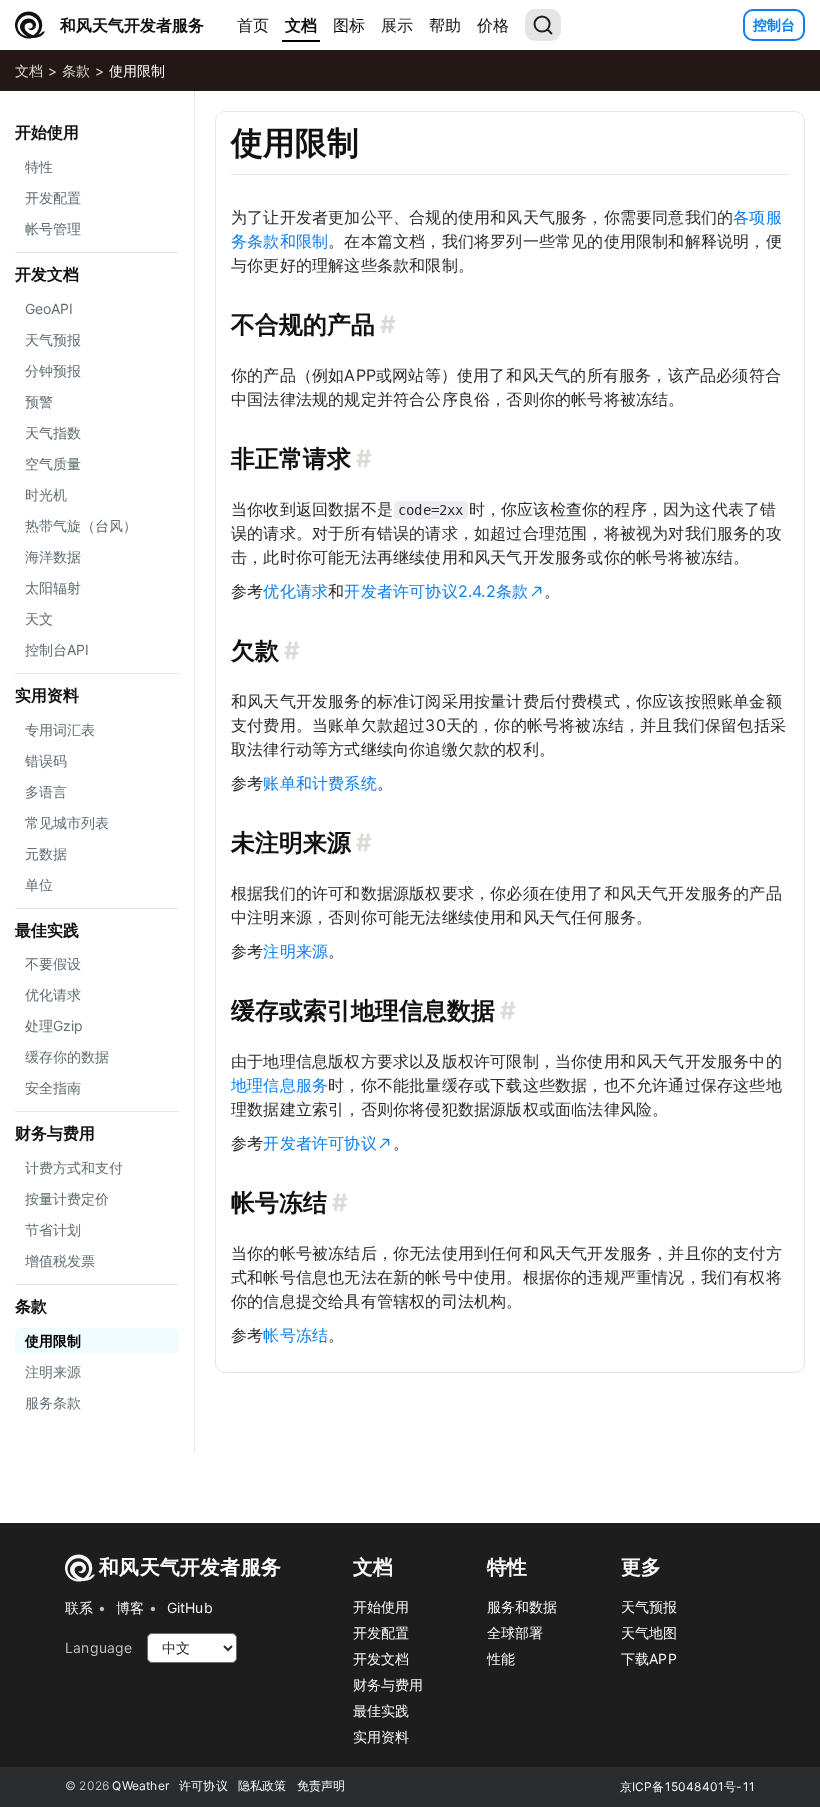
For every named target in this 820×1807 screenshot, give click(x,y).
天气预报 (649, 1606)
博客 (130, 1607)
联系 (79, 1607)
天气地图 (649, 1632)
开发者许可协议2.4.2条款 (436, 591)
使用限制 (137, 70)
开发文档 (47, 274)
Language (99, 1647)
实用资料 (47, 695)
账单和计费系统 (319, 783)
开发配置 (381, 1632)
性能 (501, 1658)
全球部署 (515, 1632)
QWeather (140, 1785)
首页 (253, 25)
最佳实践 (47, 930)
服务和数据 (522, 1606)
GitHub (190, 1607)
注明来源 (295, 951)
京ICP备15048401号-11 (687, 1786)
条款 (76, 70)
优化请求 (295, 591)
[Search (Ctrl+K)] (543, 25)
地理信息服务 (279, 1085)
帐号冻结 (295, 1335)
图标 (349, 25)
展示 (397, 25)
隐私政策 (262, 1785)
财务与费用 (55, 1133)
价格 (493, 25)
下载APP (649, 1658)
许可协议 (203, 1785)
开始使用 (47, 132)
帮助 (445, 25)
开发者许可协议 (319, 1143)
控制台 (774, 24)
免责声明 (321, 1785)
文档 (301, 25)
